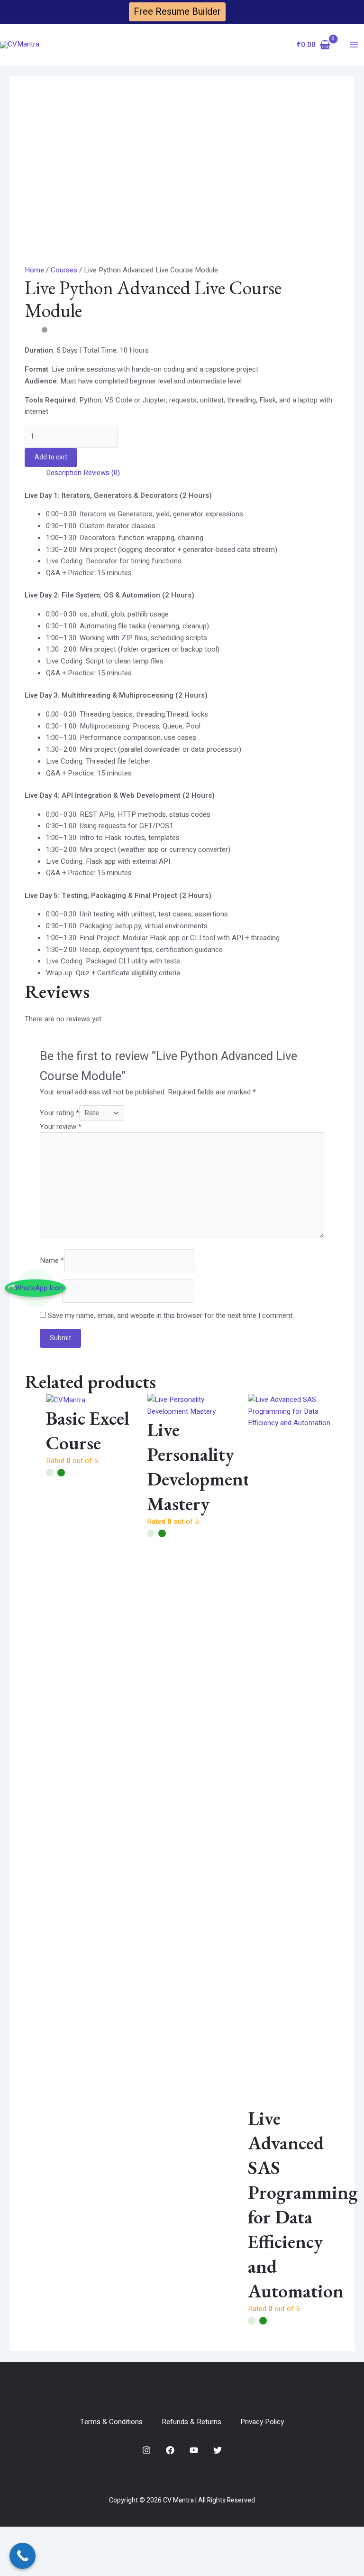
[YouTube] (194, 2450)
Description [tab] (64, 473)
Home (34, 270)
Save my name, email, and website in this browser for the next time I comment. (171, 1316)
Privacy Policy (262, 2422)
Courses (64, 270)
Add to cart (51, 457)
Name (52, 1260)
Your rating (59, 1113)
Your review (61, 1127)
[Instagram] (146, 2450)
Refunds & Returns (191, 2422)
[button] (177, 12)
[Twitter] (218, 2450)
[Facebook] (170, 2450)
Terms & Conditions (111, 2422)
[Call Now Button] (23, 2556)
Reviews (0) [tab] (102, 473)
